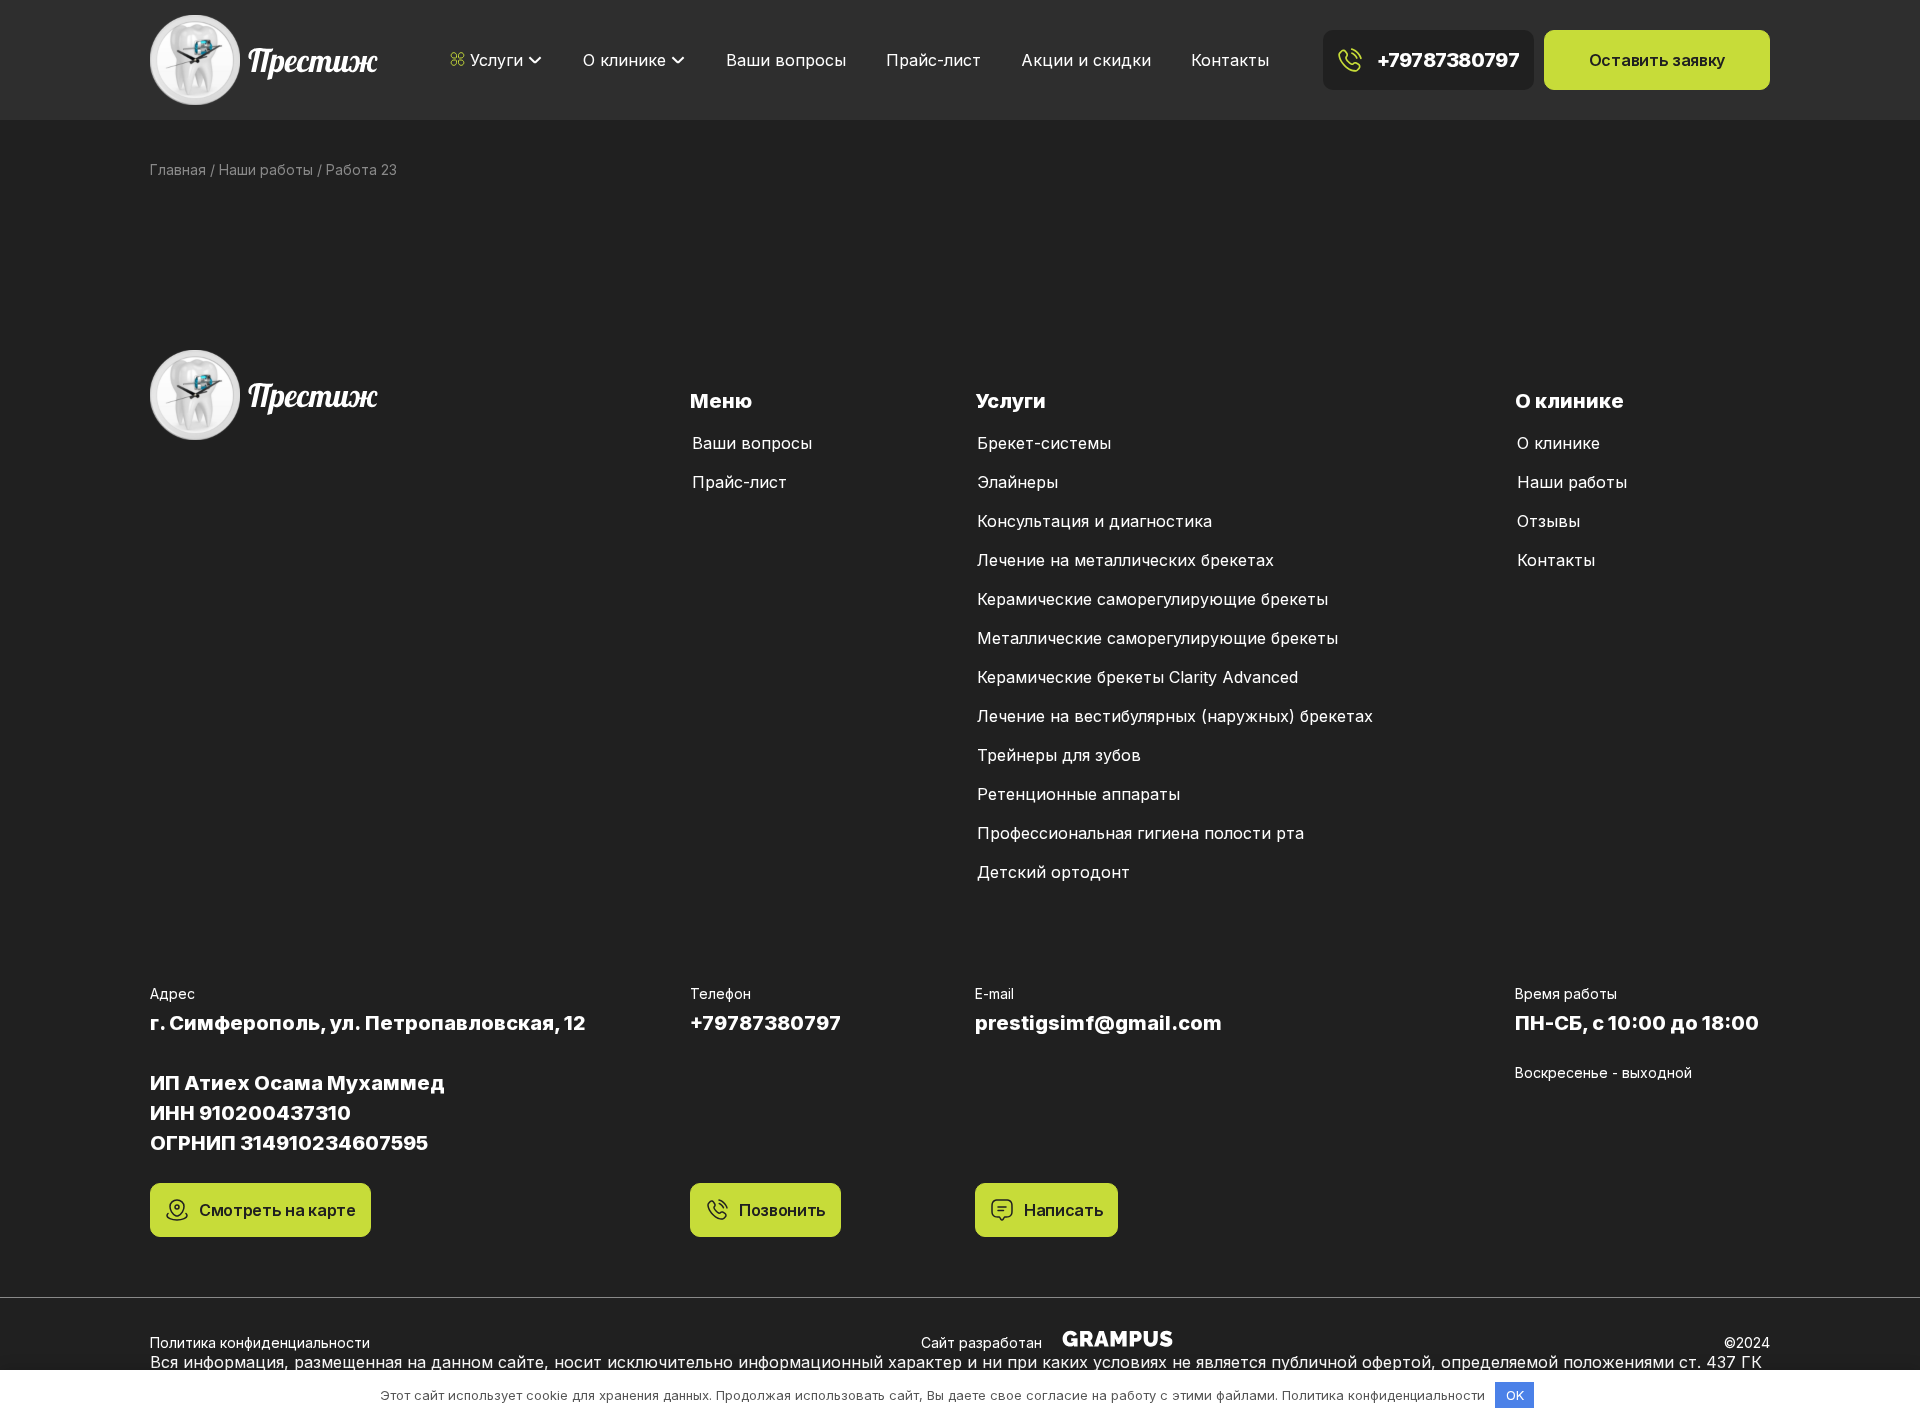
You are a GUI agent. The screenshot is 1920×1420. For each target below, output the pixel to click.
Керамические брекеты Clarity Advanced (1137, 677)
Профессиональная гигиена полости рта (1140, 833)
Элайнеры (1017, 482)
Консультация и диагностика (1094, 521)
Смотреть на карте (277, 1210)
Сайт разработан (981, 1342)
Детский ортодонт (1053, 872)
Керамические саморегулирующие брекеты (1152, 599)
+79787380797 (1448, 60)
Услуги (496, 60)
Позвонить (782, 1210)
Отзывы (1548, 521)
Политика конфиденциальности (260, 1342)
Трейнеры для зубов (1059, 755)
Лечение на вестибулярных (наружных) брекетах (1175, 716)
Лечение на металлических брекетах (1125, 560)
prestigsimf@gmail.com (1098, 1023)
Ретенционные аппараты (1078, 794)
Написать (1063, 1210)
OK (1515, 1395)
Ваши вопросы (786, 60)
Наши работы (1572, 482)
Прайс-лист (933, 60)
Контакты (1230, 60)
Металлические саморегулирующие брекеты (1157, 638)
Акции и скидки (1086, 60)
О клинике (624, 60)
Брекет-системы (1044, 443)
